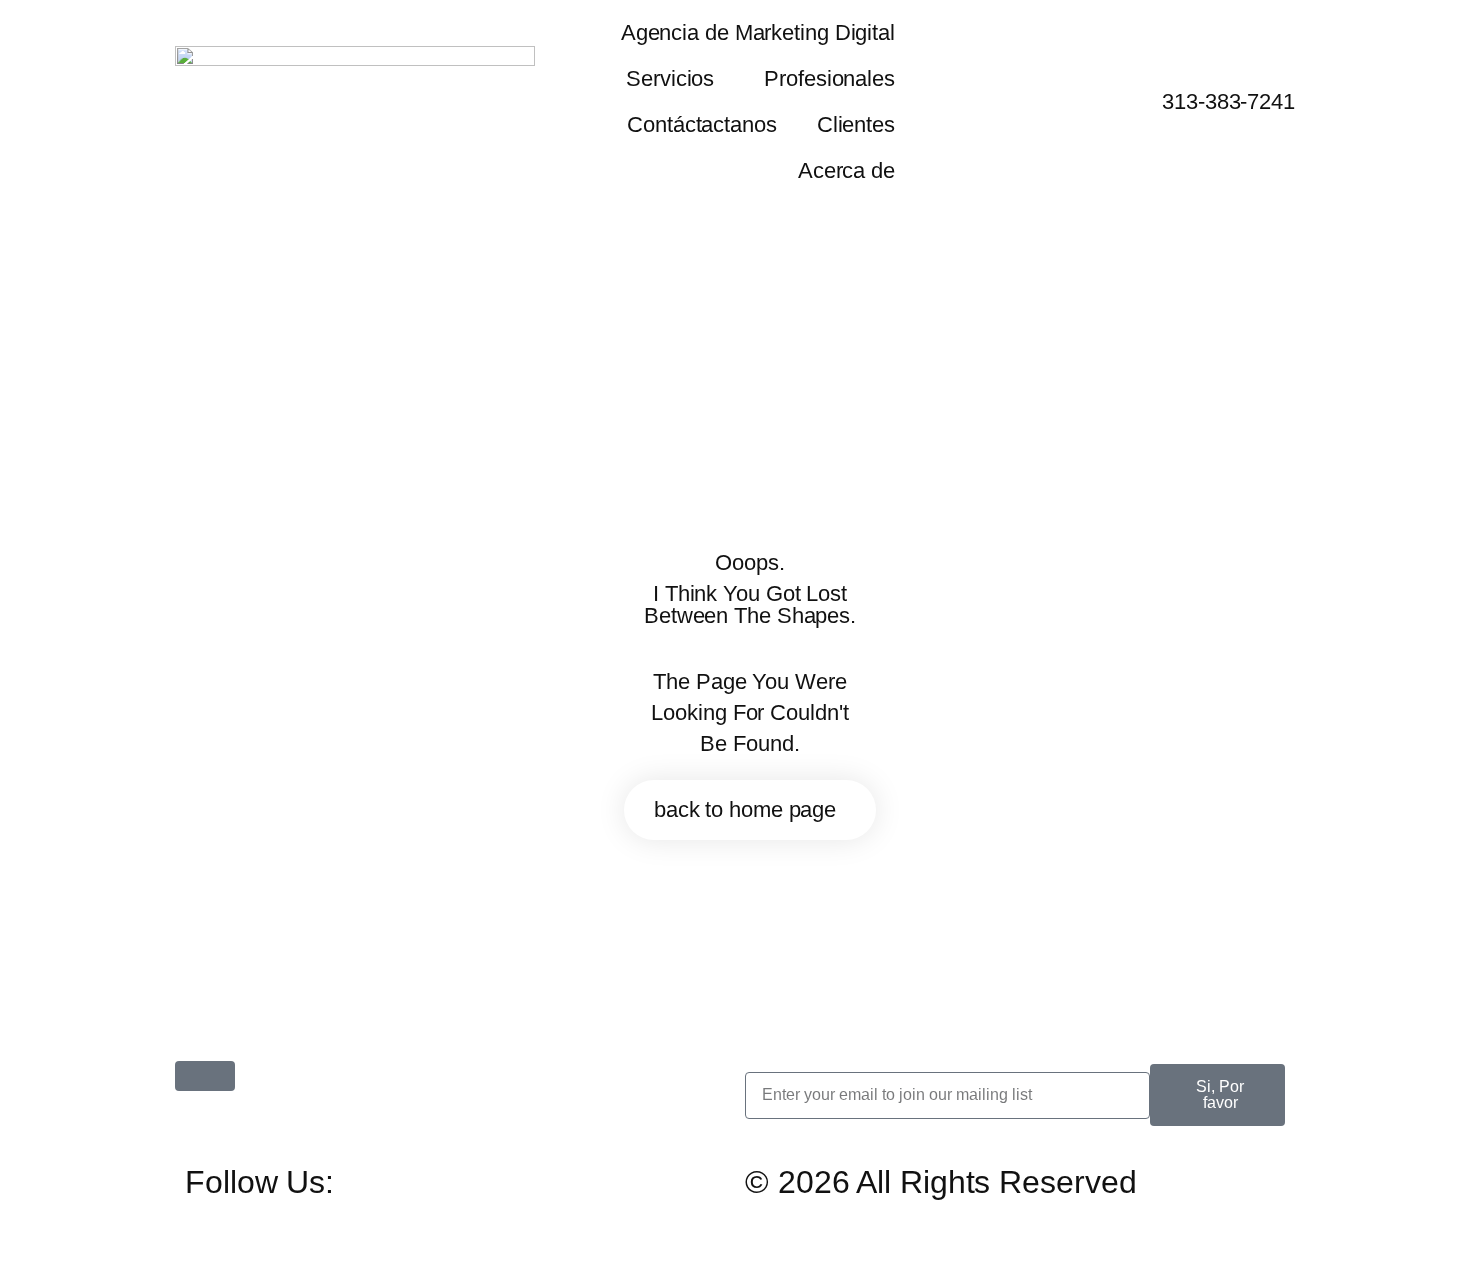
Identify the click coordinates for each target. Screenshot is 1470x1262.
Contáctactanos (702, 124)
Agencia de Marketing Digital (758, 32)
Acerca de (846, 170)
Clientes (856, 124)
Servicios (670, 78)
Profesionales (829, 78)
